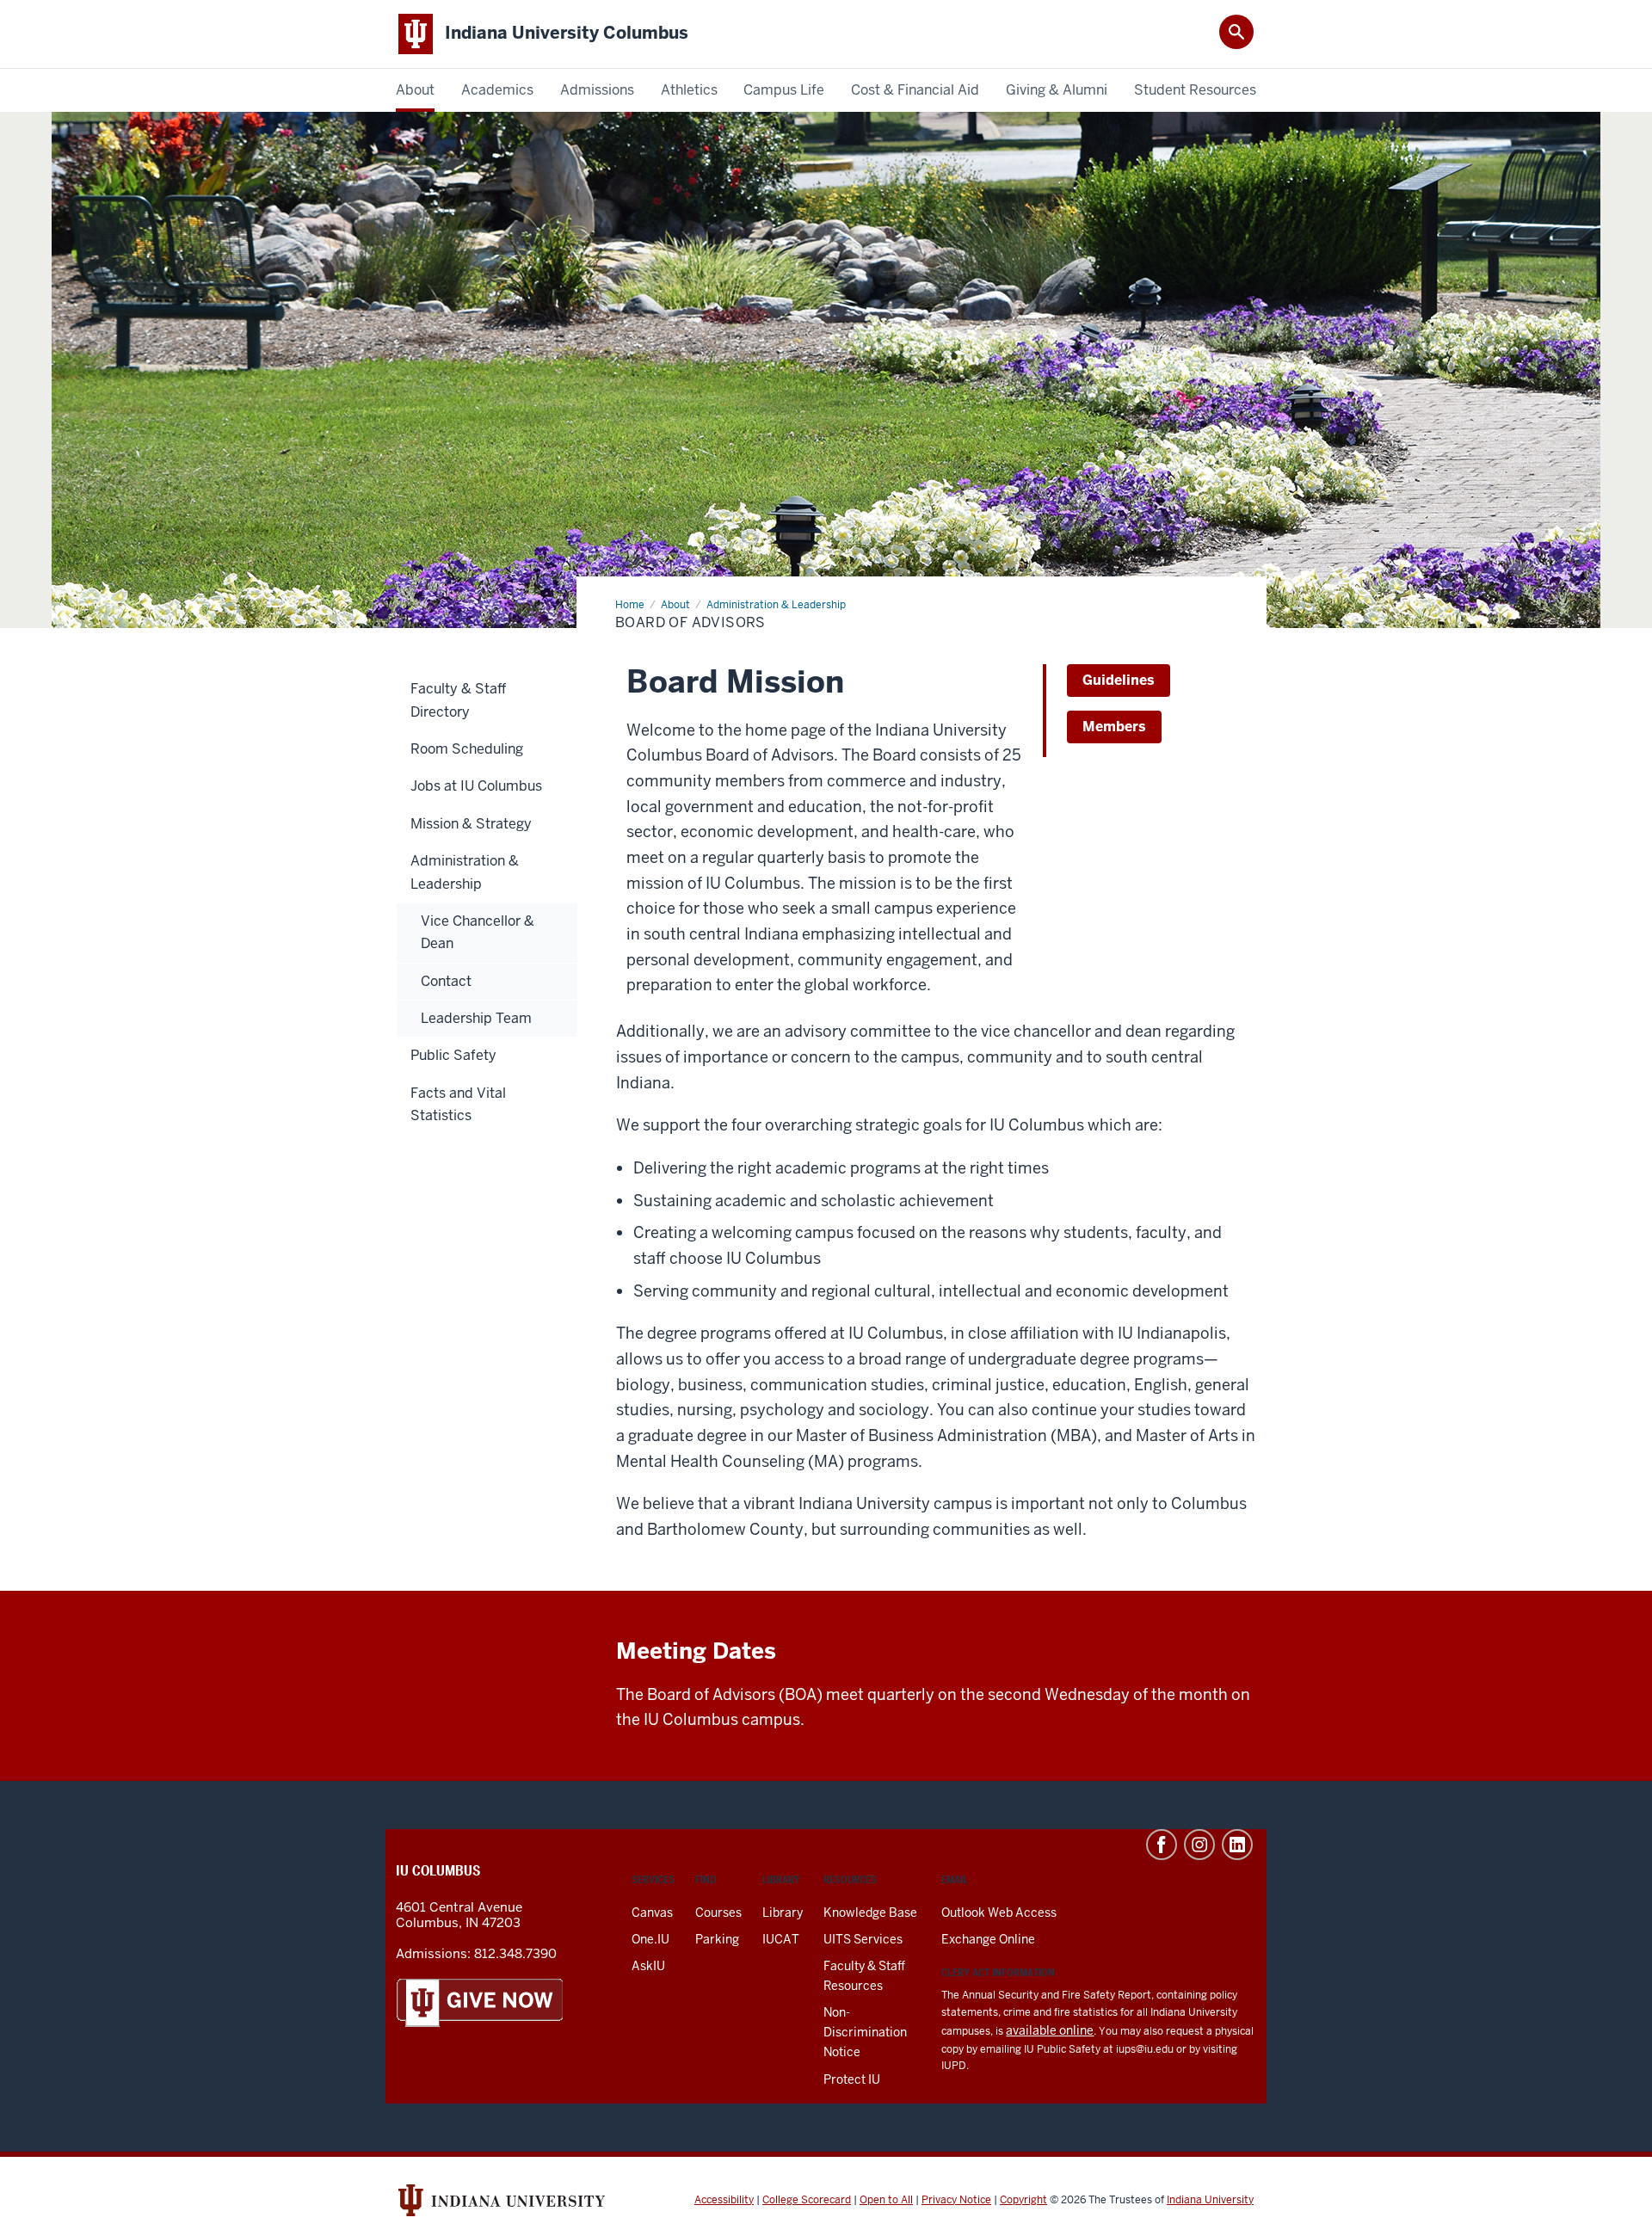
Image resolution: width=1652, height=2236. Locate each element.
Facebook (1162, 1845)
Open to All (886, 2200)
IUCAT (781, 1939)
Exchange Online (988, 1939)
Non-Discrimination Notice (865, 2032)
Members (1114, 727)
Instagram (1199, 1845)
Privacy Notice (956, 2200)
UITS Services (863, 1939)
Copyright (1023, 2200)
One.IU (650, 1939)
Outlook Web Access (999, 1913)
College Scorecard (807, 2200)
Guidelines (1119, 680)
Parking (717, 1939)
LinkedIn (1237, 1845)
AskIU (648, 1966)
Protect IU (852, 2079)
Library (783, 1913)
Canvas (652, 1913)
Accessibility (724, 2200)
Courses (718, 1913)
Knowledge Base (870, 1913)
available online (1050, 2030)
